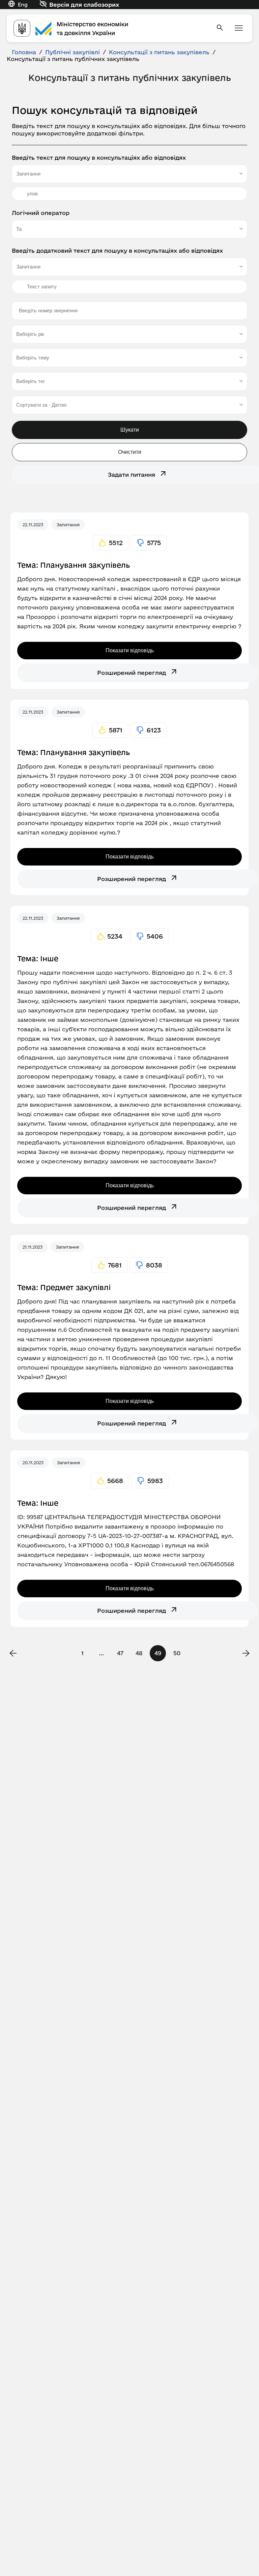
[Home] (111, 28)
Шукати (130, 430)
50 (177, 1653)
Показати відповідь (130, 650)
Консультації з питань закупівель (159, 52)
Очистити (130, 452)
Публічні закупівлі (73, 52)
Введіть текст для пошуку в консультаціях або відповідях (99, 158)
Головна (24, 52)
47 (120, 1653)
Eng (23, 5)
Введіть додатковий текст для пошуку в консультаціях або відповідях (117, 250)
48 (139, 1653)
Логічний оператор (41, 213)
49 (158, 1653)
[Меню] (239, 28)
